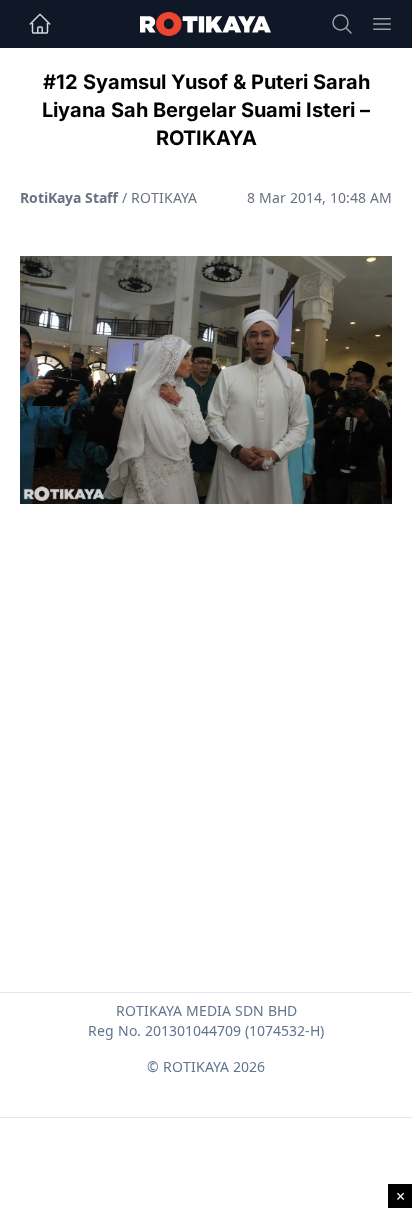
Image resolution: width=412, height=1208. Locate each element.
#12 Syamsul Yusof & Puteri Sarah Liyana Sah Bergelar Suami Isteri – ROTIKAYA (206, 110)
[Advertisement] (206, 700)
